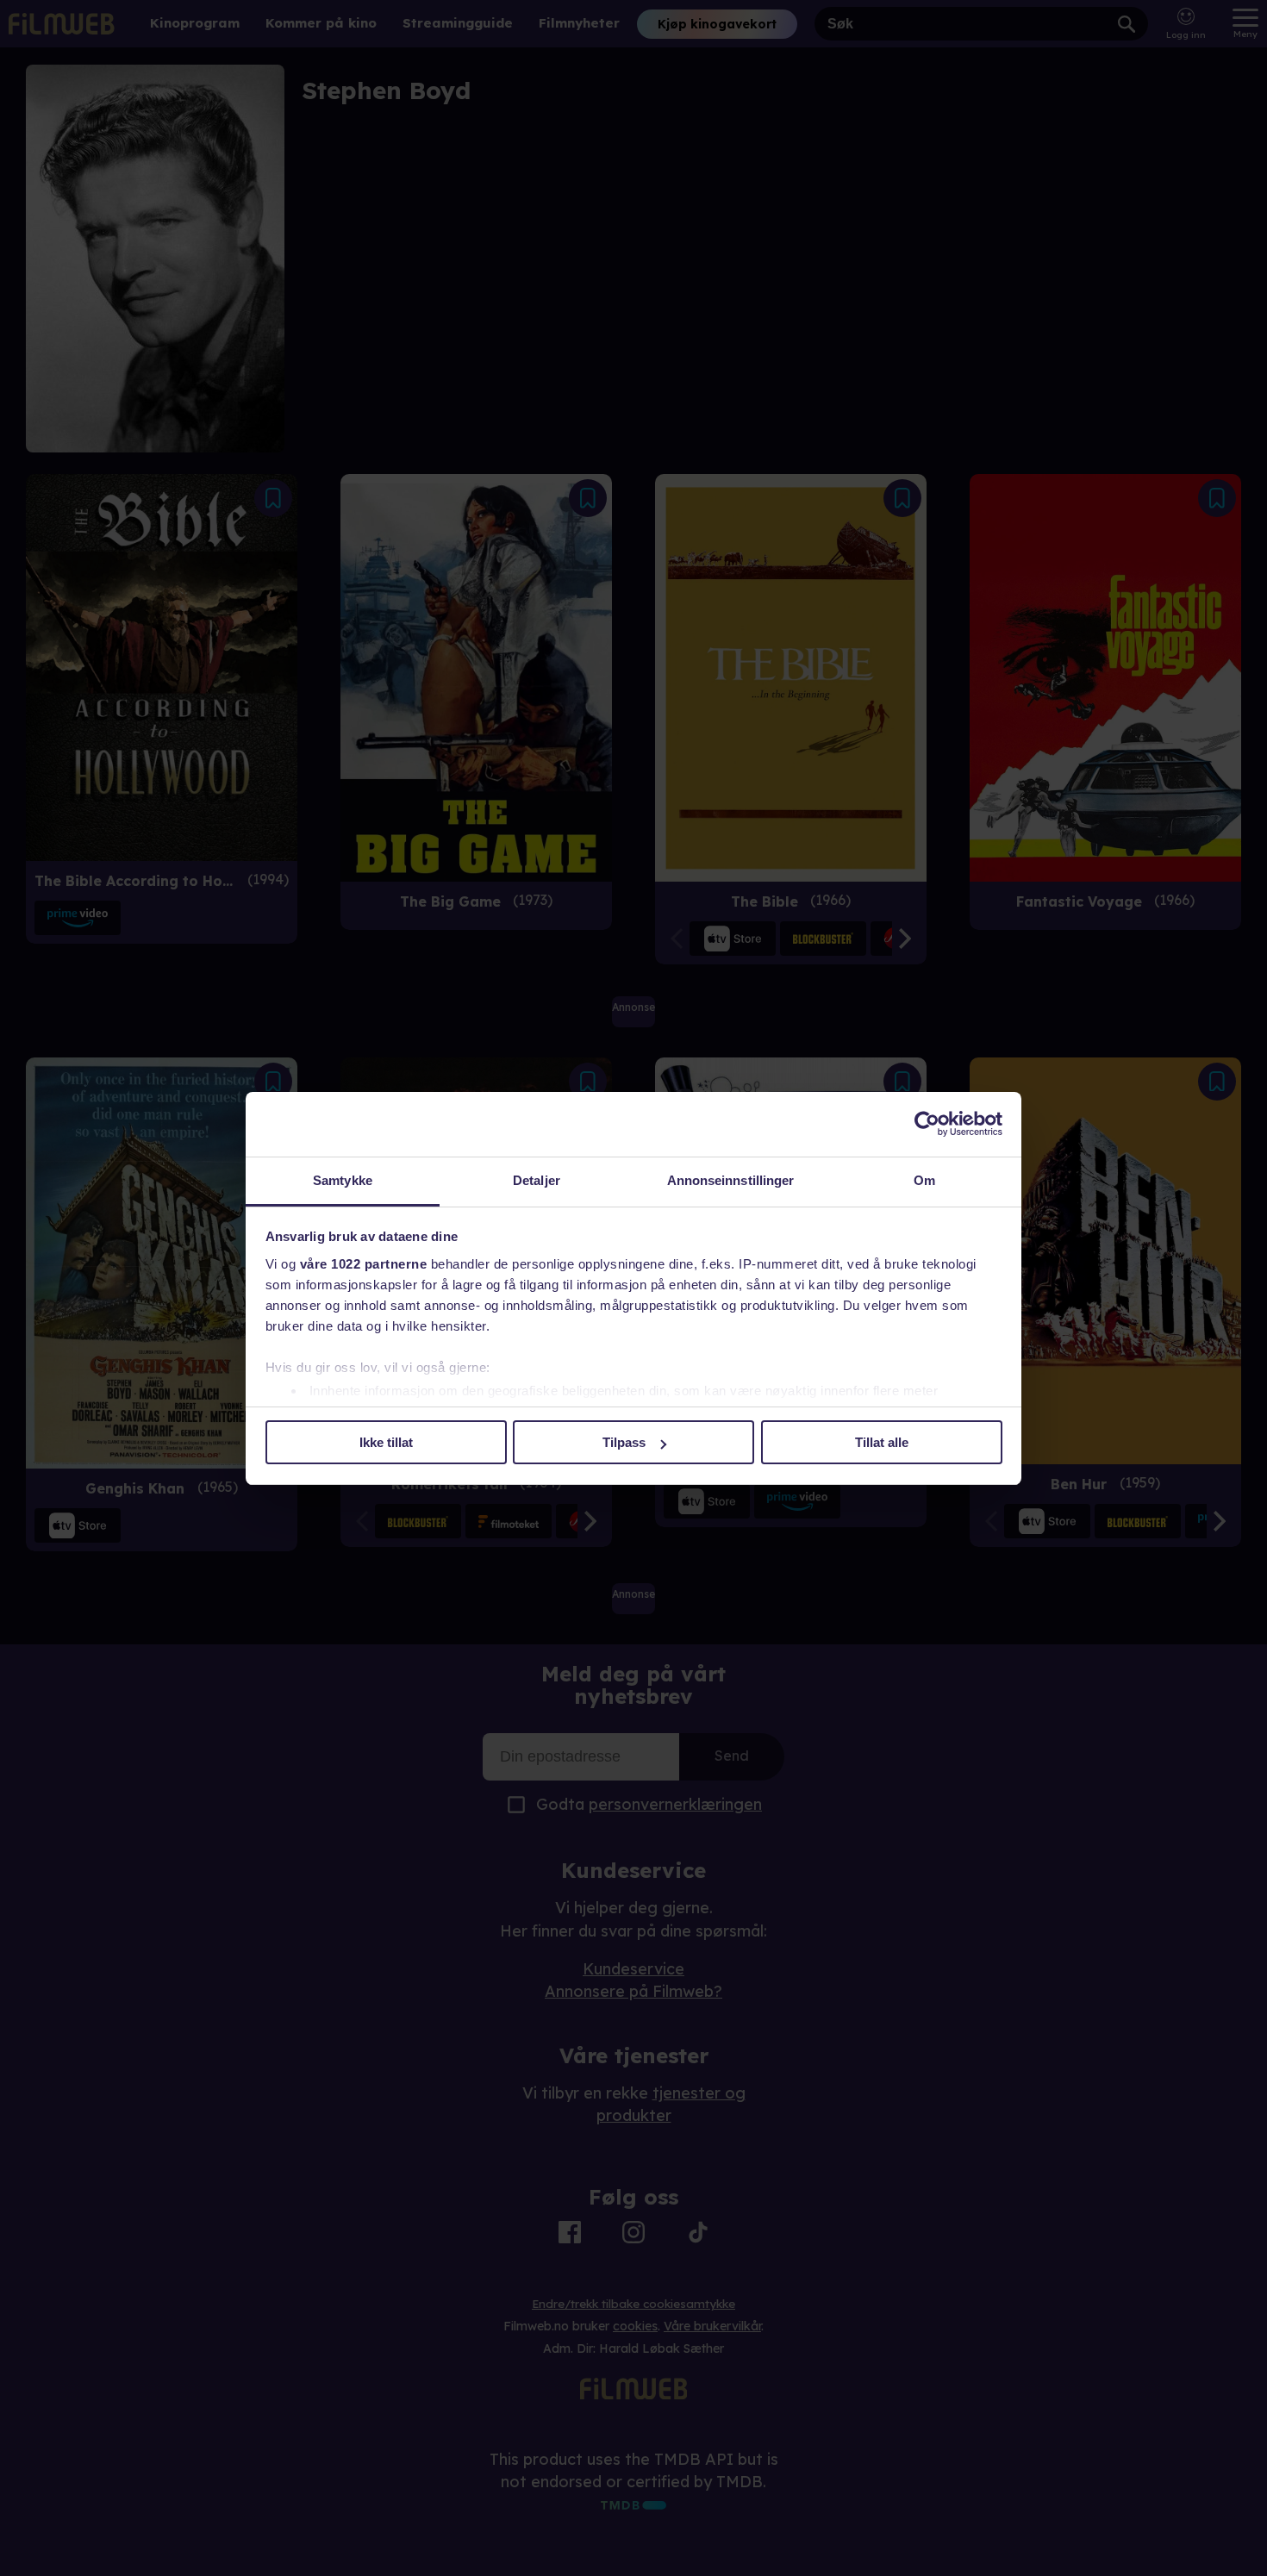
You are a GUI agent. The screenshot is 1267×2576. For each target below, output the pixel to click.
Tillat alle (882, 1442)
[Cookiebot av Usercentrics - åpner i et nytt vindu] (927, 1124)
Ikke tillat (386, 1442)
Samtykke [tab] (343, 1180)
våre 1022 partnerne (364, 1264)
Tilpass (624, 1442)
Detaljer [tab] (537, 1180)
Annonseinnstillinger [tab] (731, 1180)
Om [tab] (924, 1180)
